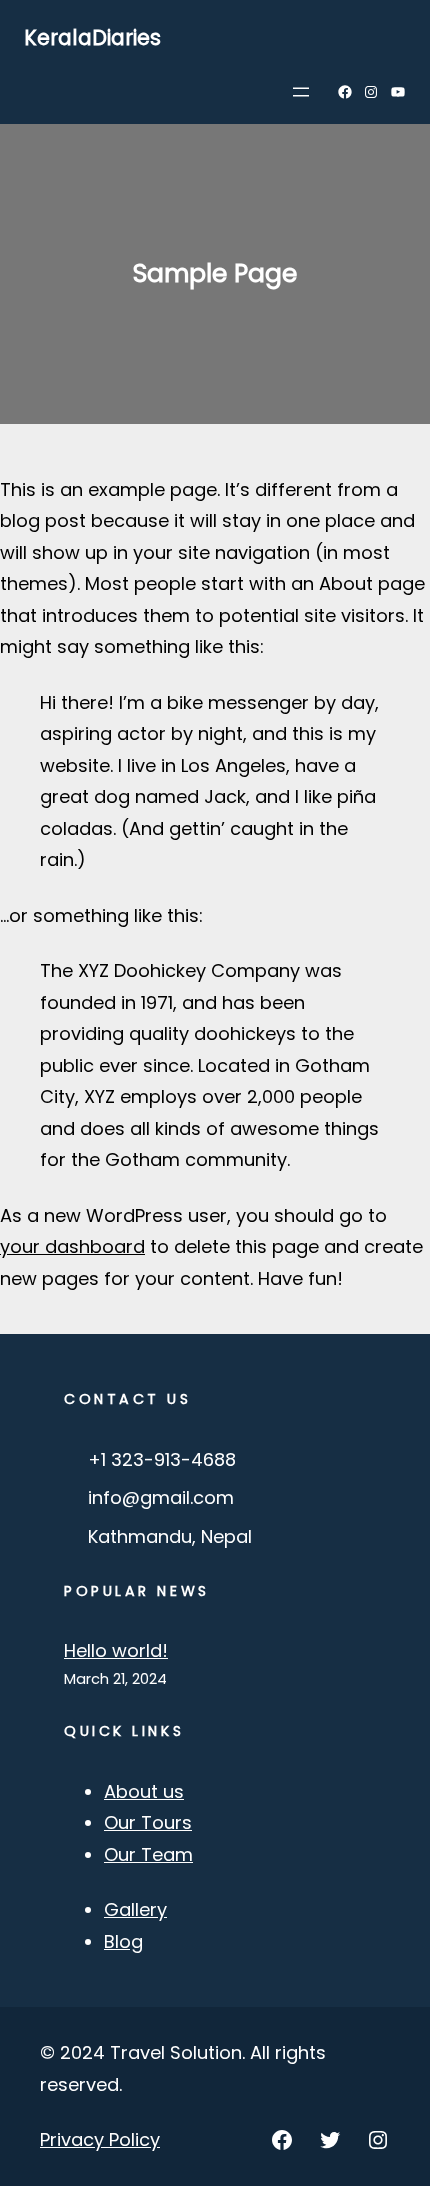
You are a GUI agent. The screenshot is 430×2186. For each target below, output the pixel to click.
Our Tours (148, 1822)
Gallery (135, 1909)
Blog (123, 1941)
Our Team (148, 1854)
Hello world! (116, 1650)
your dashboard (72, 1246)
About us (144, 1791)
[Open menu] (301, 92)
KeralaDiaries (92, 37)
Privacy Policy (100, 2139)
